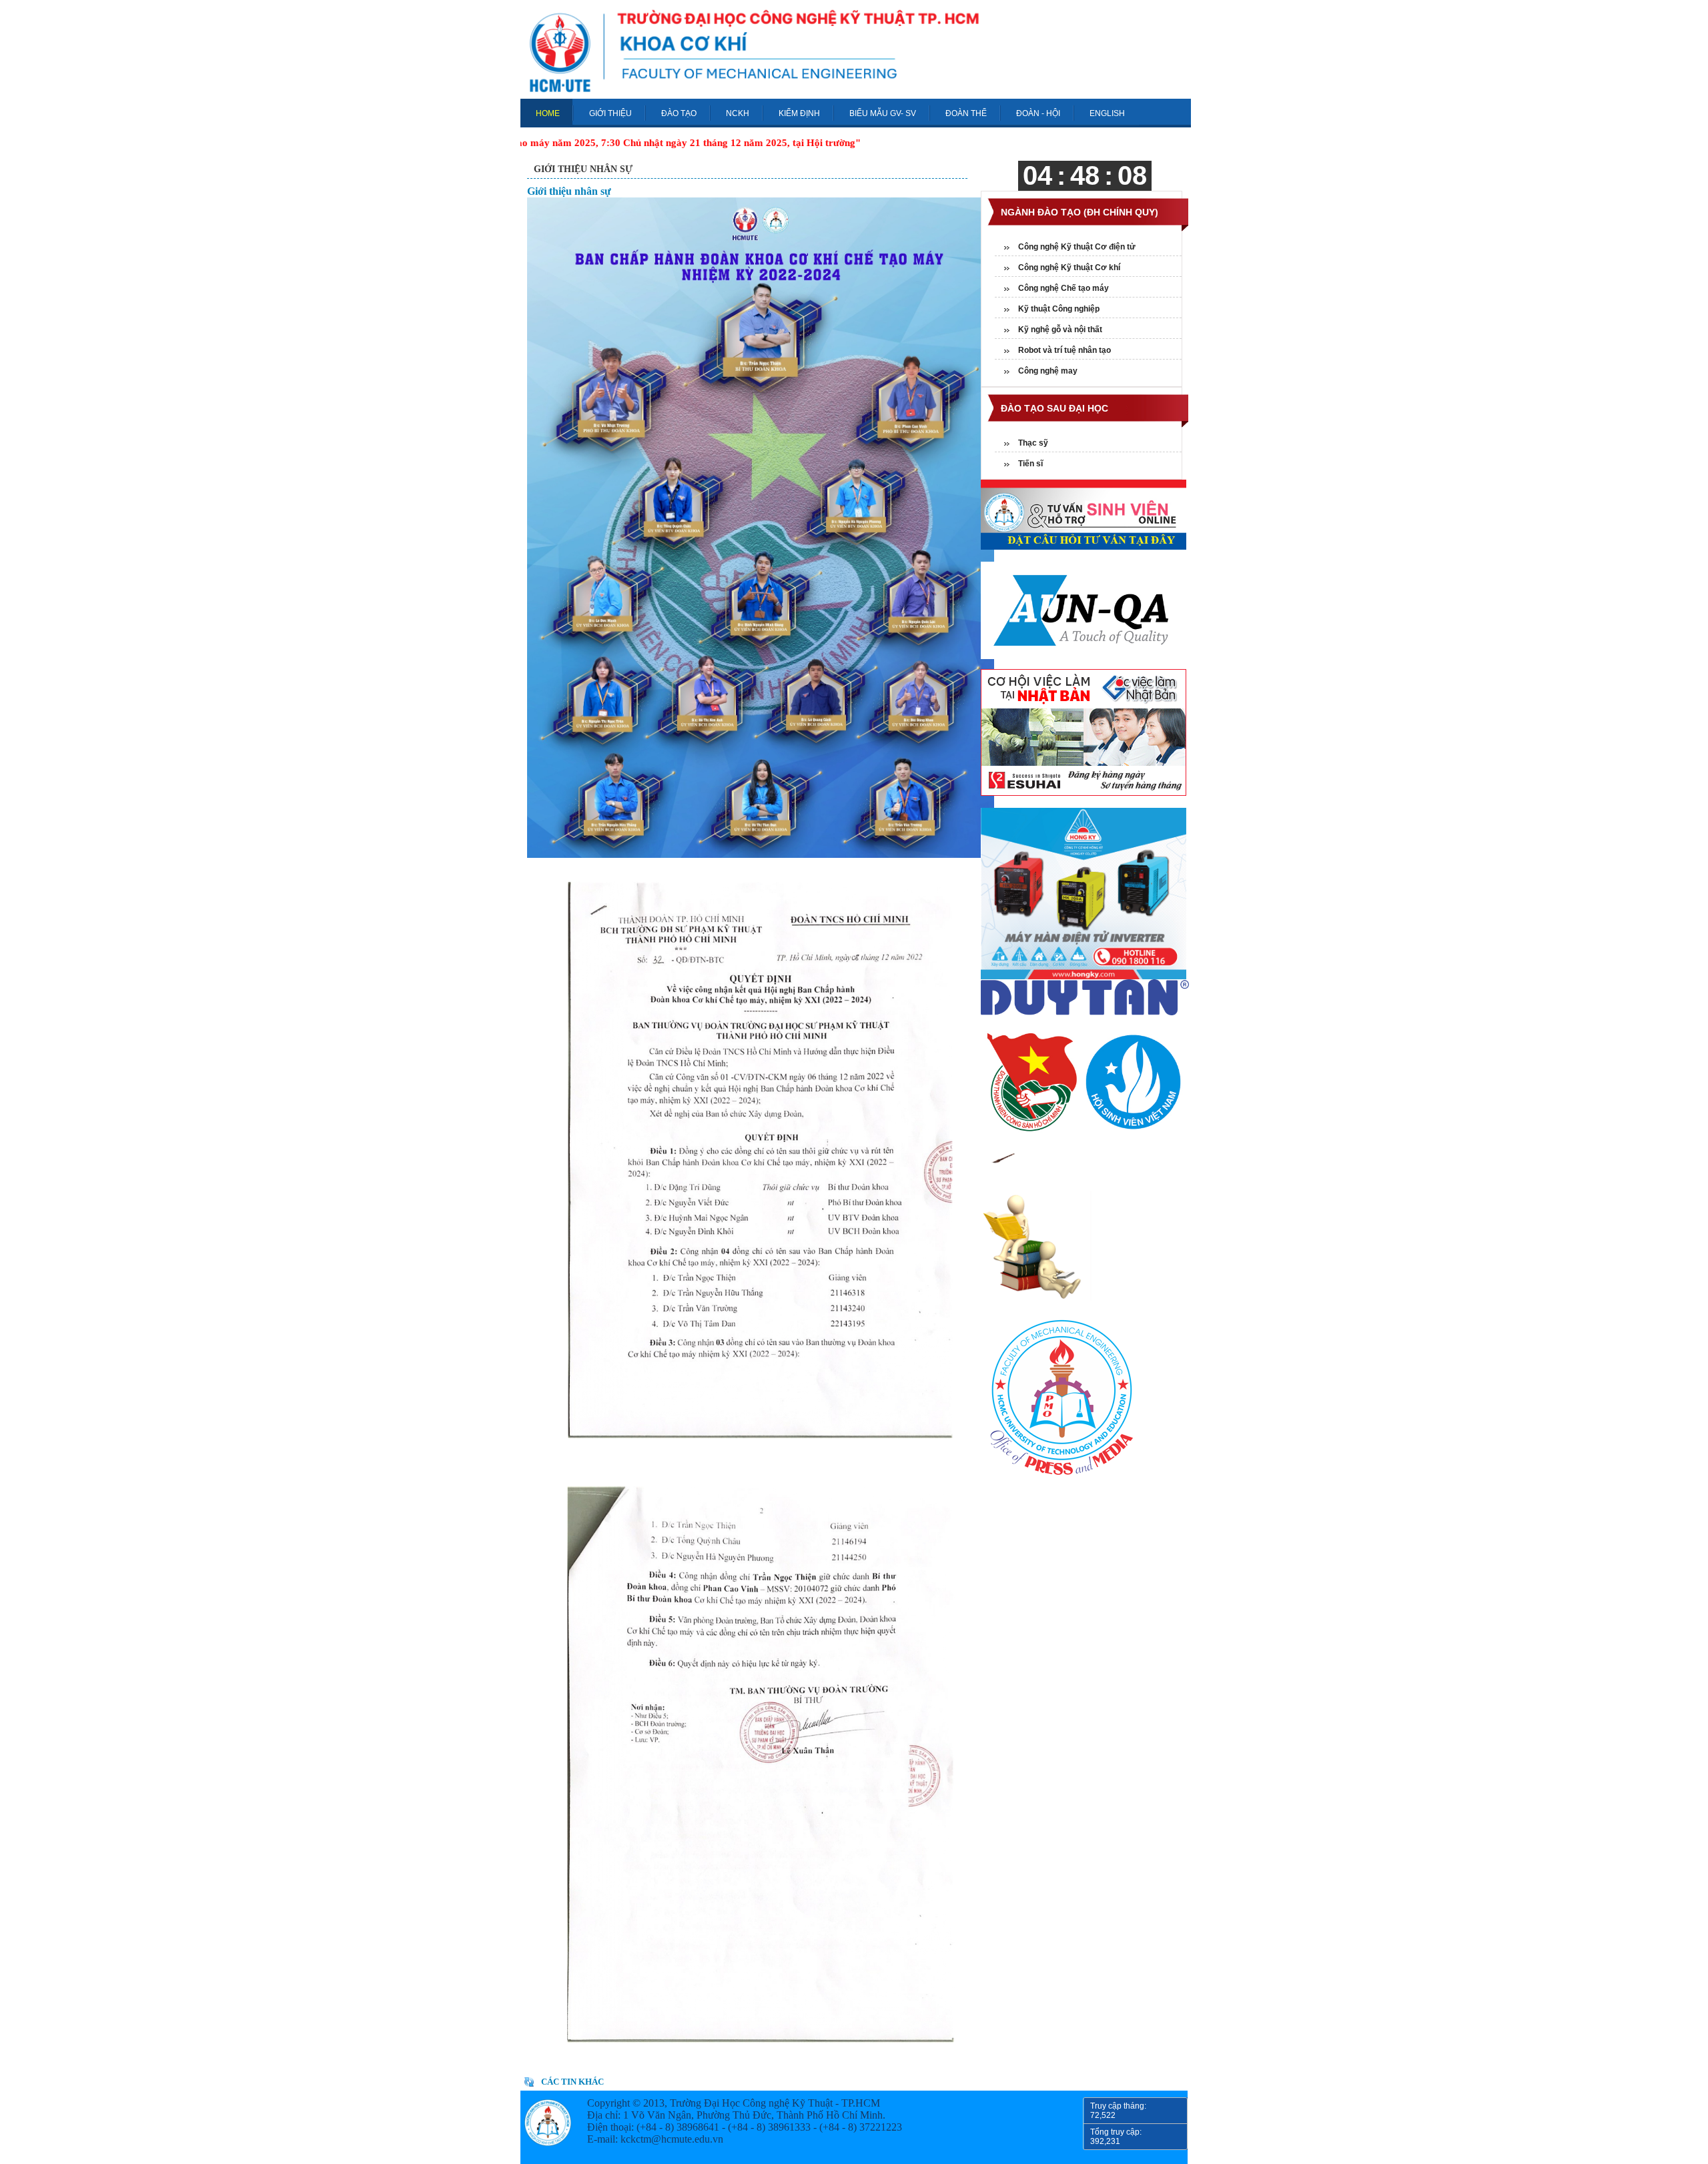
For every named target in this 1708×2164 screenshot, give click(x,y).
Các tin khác (572, 2082)
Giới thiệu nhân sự (583, 169)
